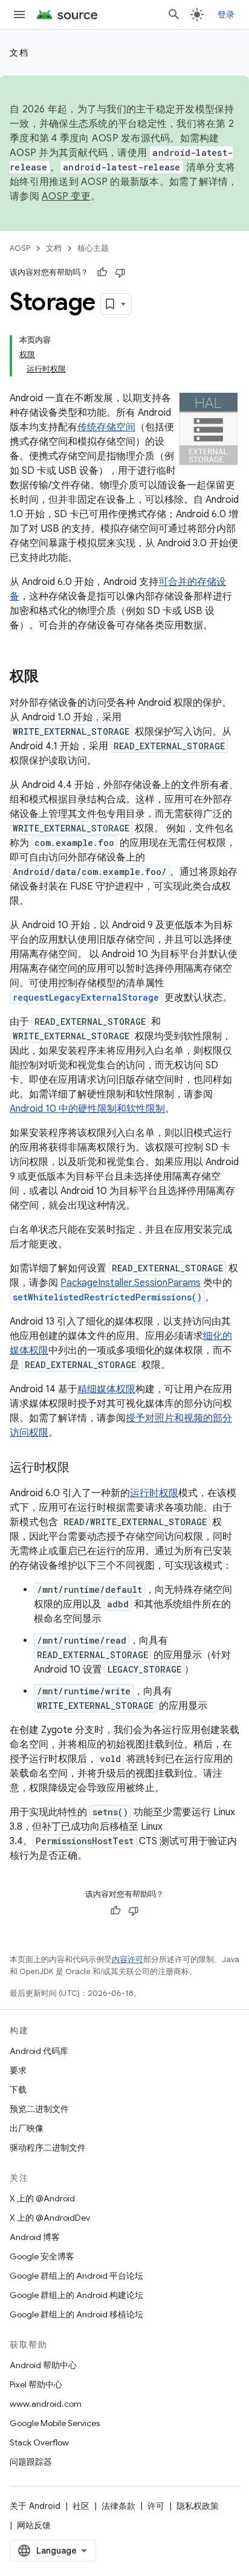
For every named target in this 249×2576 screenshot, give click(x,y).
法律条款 (118, 2506)
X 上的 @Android (42, 2198)
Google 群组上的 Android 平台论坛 (76, 2276)
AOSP (20, 248)
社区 (81, 2506)
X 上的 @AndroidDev (50, 2218)
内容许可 (128, 1959)
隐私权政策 (198, 2506)
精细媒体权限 (106, 1389)
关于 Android (35, 2506)
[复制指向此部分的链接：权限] (51, 677)
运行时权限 (154, 1493)
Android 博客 (35, 2237)
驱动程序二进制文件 (48, 2148)
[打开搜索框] (174, 15)
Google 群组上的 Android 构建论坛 (76, 2295)
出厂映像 (27, 2128)
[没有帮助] (120, 273)
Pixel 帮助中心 (36, 2384)
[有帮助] (102, 273)
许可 (156, 2506)
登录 (226, 15)
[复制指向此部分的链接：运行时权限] (82, 1468)
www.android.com (46, 2404)
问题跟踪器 (31, 2462)
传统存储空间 (106, 427)
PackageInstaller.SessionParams (131, 1283)
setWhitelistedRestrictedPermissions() (107, 1297)
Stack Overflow (39, 2442)
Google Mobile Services (55, 2423)
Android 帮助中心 (43, 2365)
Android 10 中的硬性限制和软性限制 (87, 1109)
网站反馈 (34, 2525)
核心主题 (93, 248)
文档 (19, 53)
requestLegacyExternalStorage (86, 997)
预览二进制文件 (39, 2109)
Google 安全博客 (42, 2256)
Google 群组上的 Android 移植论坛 (76, 2314)
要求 (18, 2070)
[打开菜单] (19, 15)
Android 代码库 (39, 2051)
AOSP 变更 (66, 196)
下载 (18, 2090)
